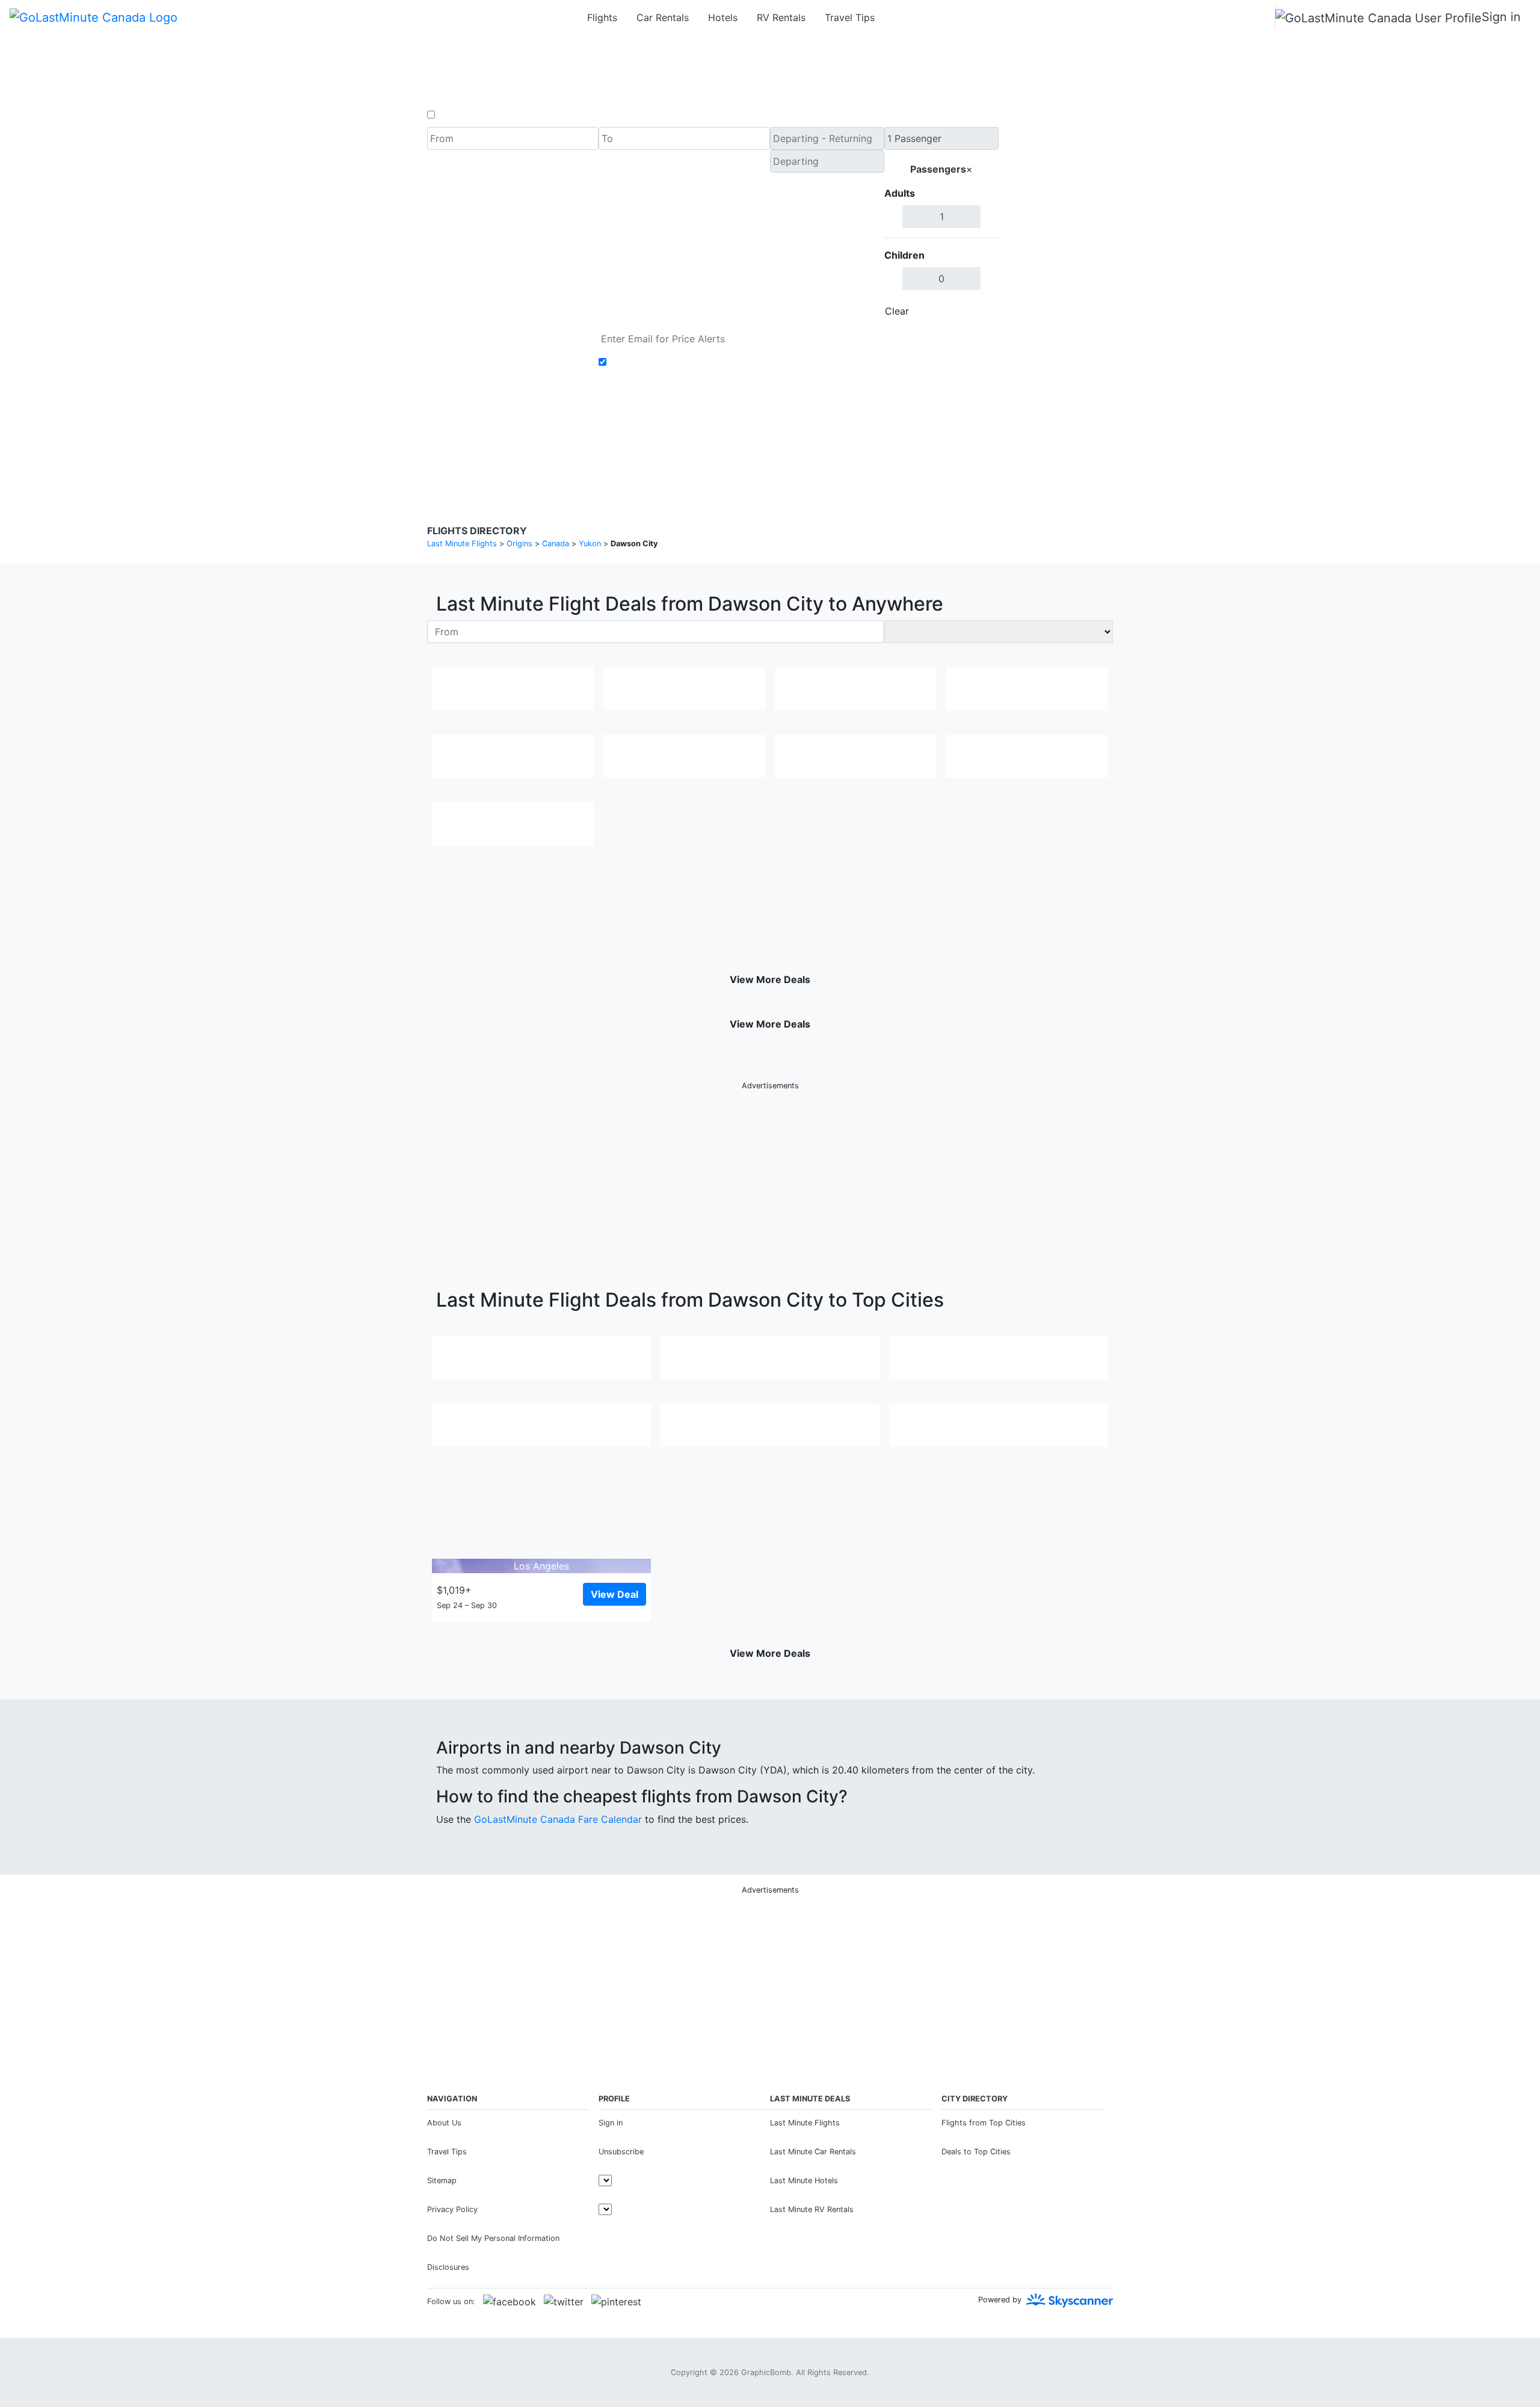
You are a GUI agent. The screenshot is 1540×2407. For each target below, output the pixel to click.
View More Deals (770, 979)
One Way (458, 115)
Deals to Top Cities (976, 2152)
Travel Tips (850, 17)
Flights (602, 17)
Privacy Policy (743, 439)
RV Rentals (781, 17)
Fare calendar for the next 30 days (506, 334)
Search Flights (1056, 225)
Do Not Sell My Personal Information (493, 2238)
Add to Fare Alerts (652, 362)
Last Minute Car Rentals (813, 2152)
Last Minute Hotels (804, 2180)
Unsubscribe (621, 2152)
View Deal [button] (614, 1594)
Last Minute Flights (805, 2123)
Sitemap (442, 2180)
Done (979, 311)
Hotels (723, 17)
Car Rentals (663, 17)
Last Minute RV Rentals (812, 2209)
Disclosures (801, 439)
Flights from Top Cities (984, 2123)
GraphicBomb (766, 2372)
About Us (444, 2123)
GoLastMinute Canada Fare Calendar (558, 1819)
